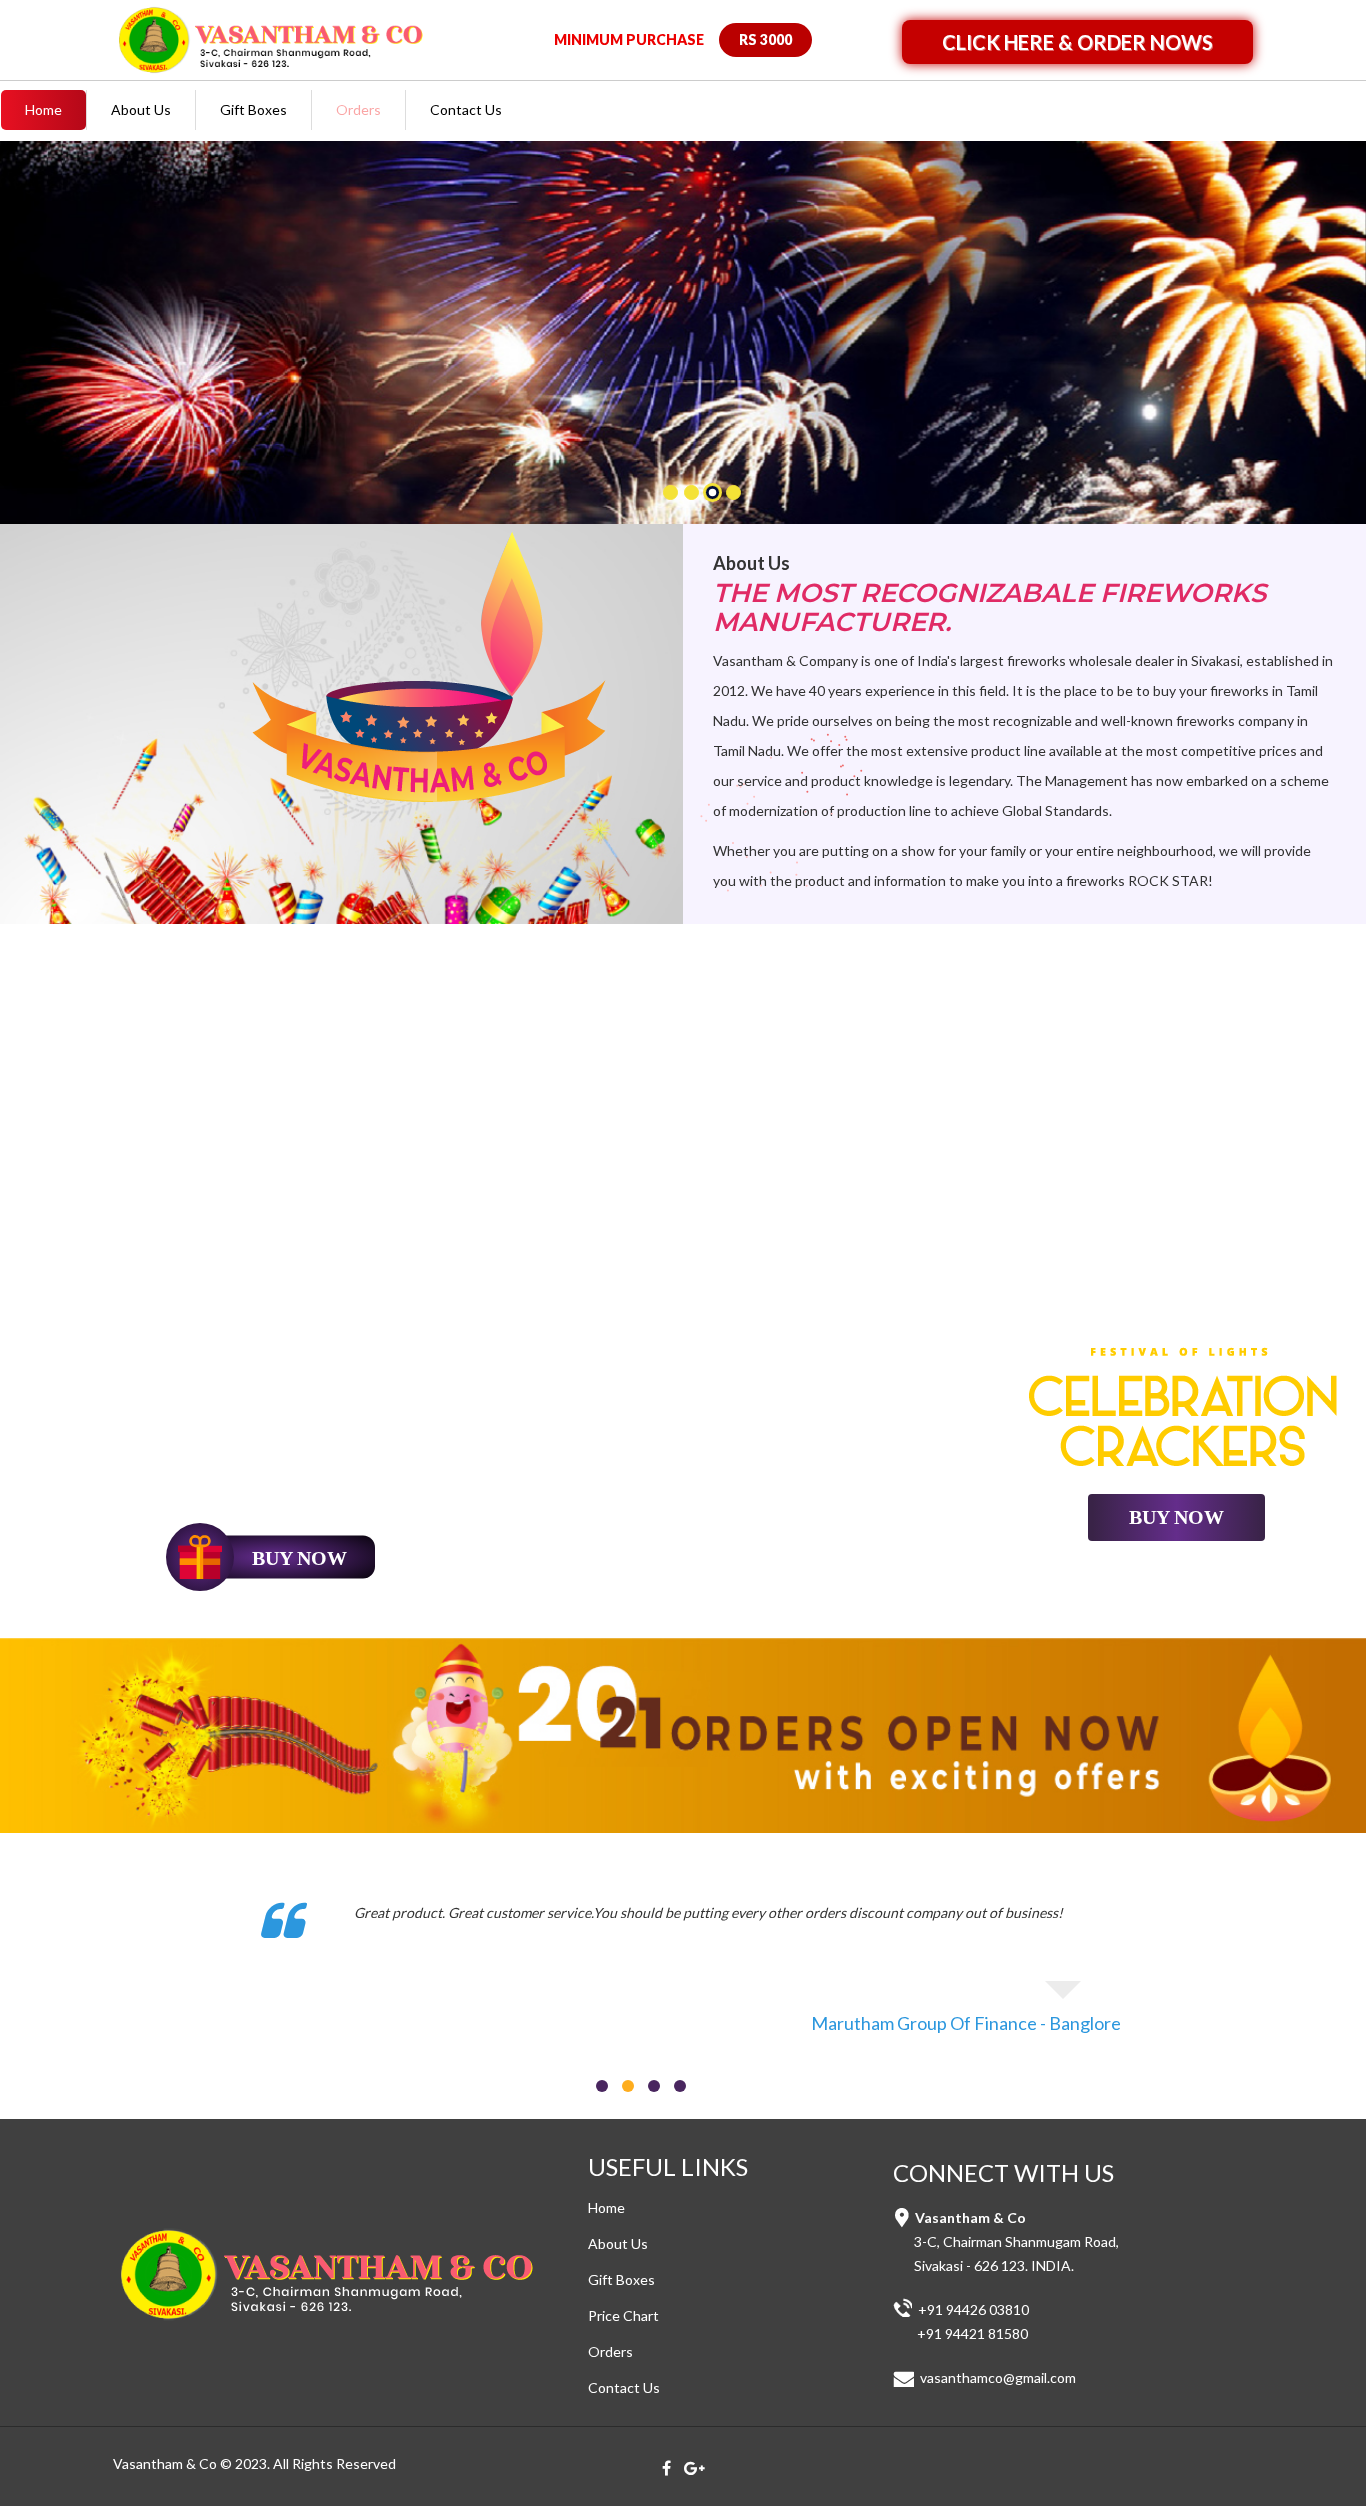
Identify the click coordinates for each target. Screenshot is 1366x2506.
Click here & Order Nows (1077, 42)
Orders (358, 109)
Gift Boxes (253, 109)
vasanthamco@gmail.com (996, 2377)
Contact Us (466, 109)
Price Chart (623, 2315)
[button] (36, 343)
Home (43, 109)
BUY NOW (1176, 1517)
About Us (141, 109)
